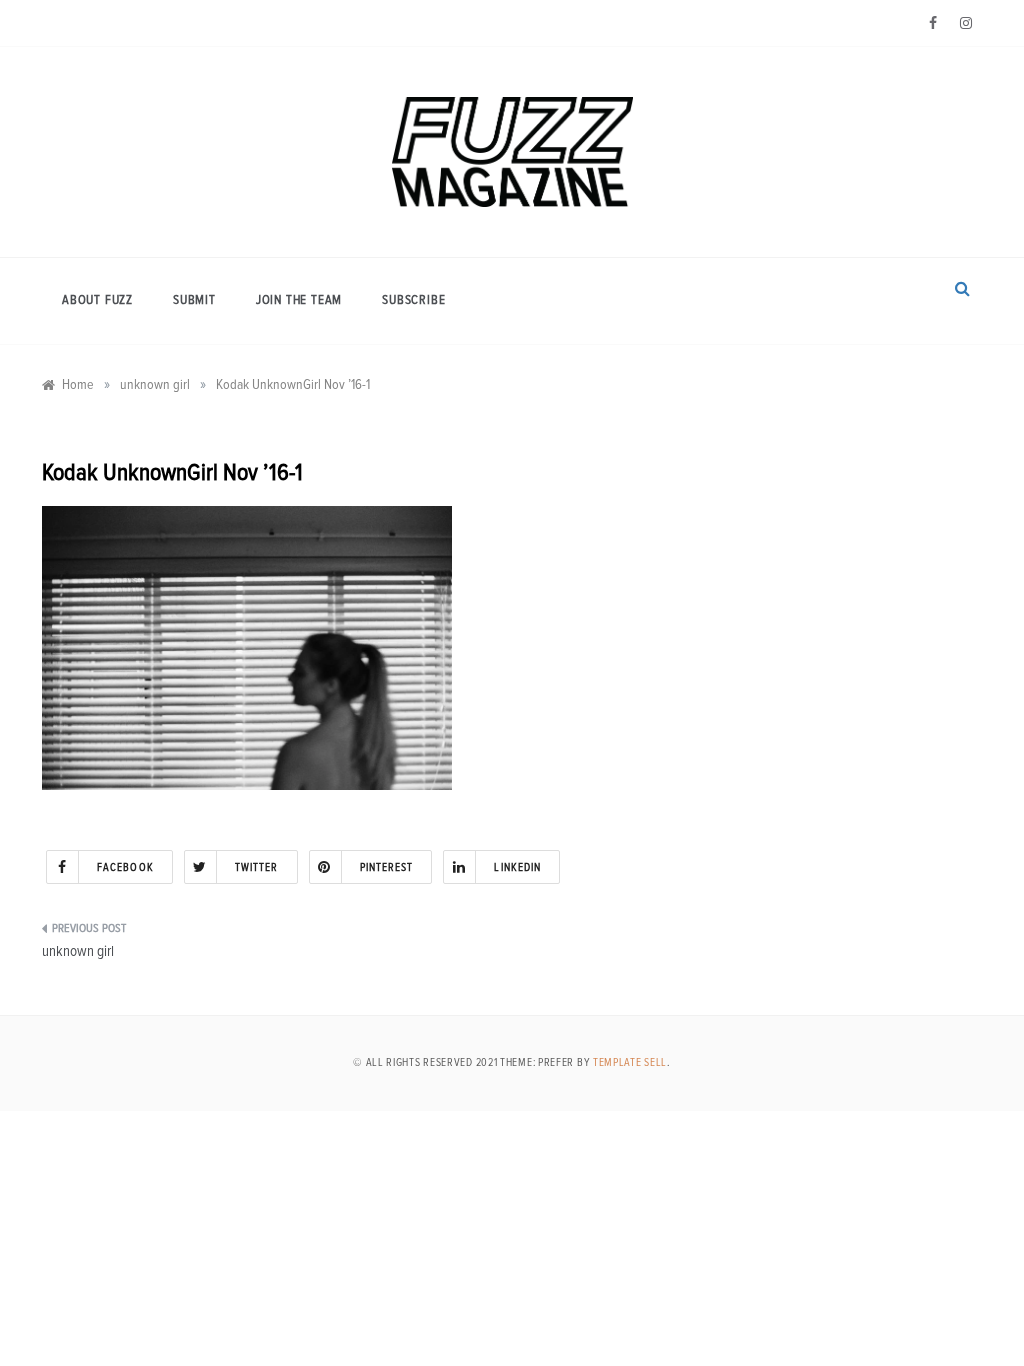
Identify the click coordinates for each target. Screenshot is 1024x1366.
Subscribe (413, 300)
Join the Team (299, 300)
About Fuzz (97, 300)
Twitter (257, 867)
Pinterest (387, 867)
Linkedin (517, 867)
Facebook (125, 867)
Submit (194, 300)
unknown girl (78, 951)
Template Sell (630, 1062)
